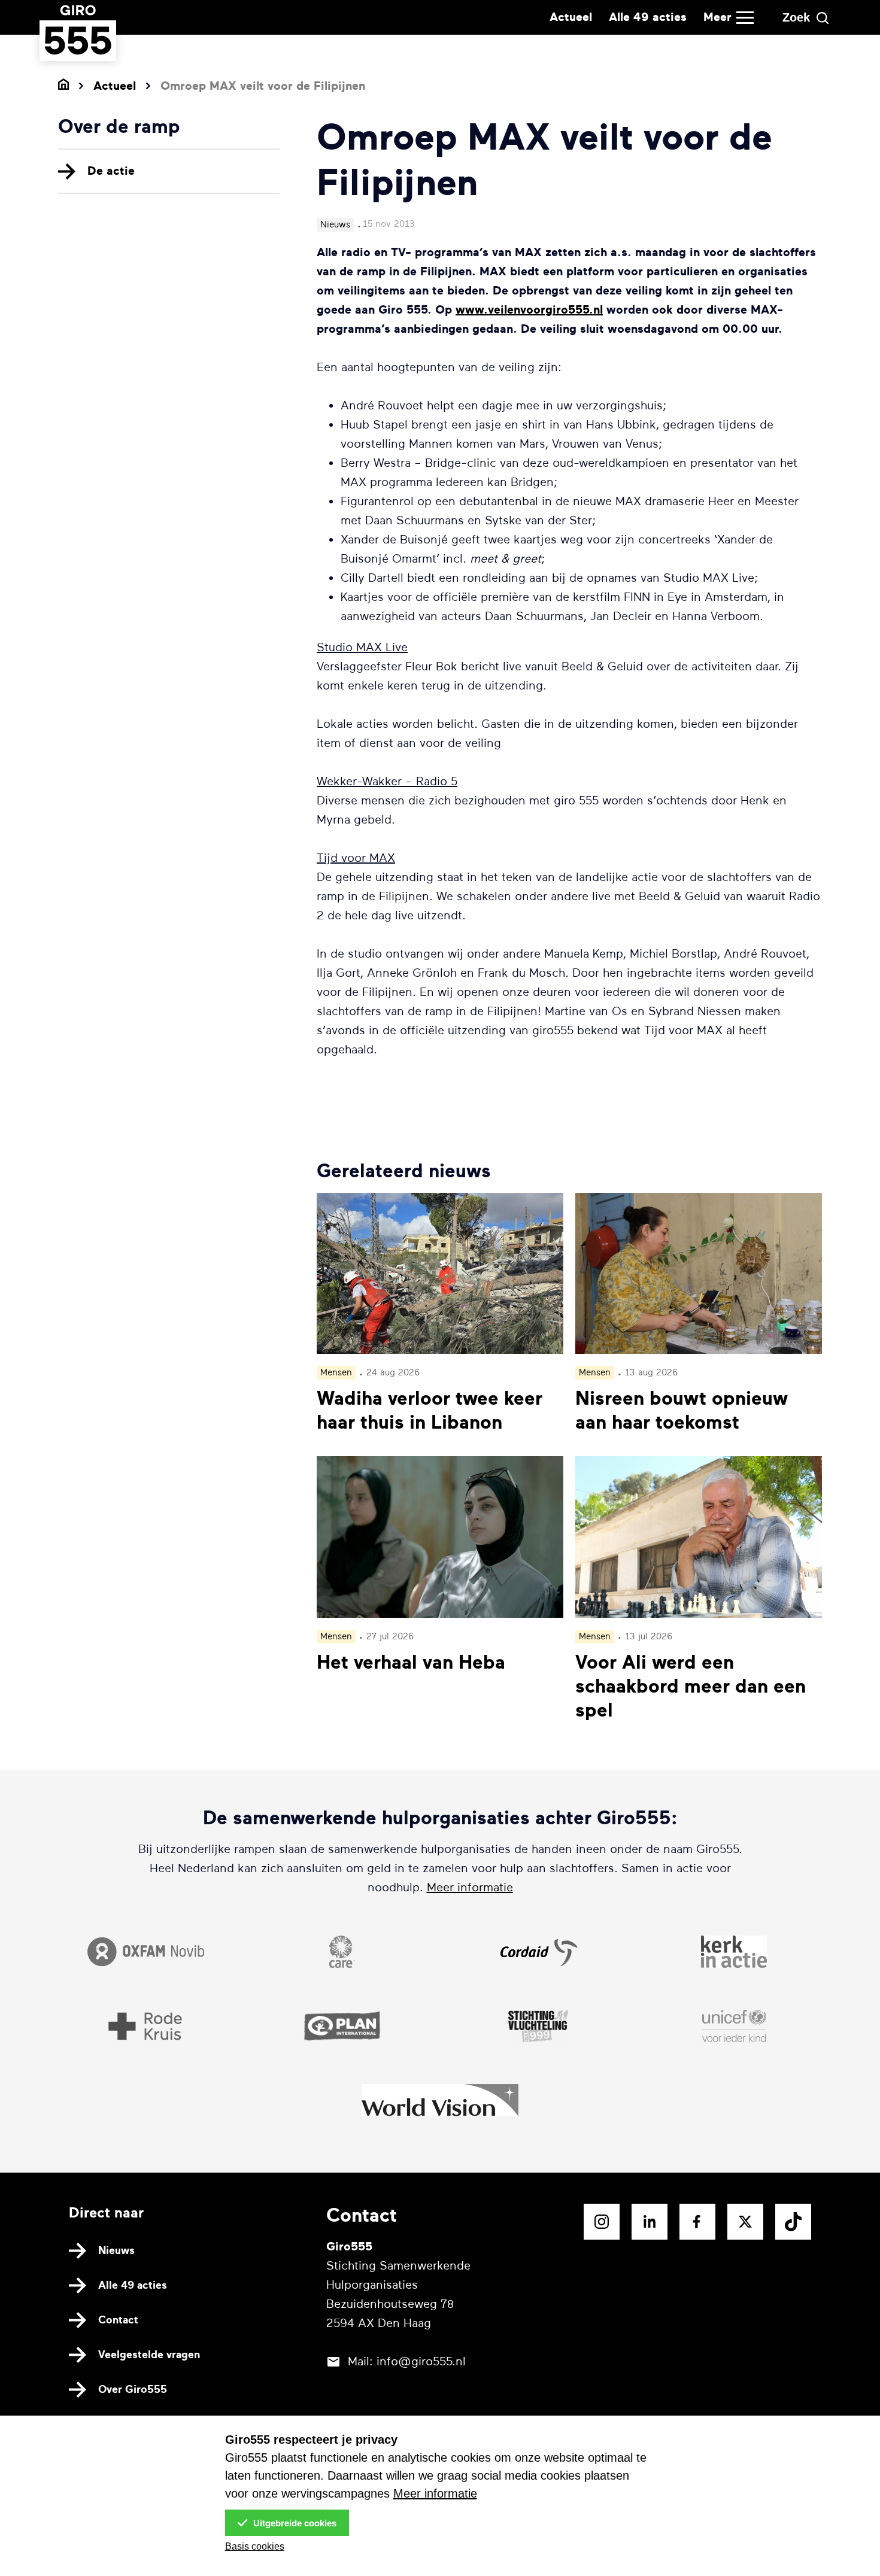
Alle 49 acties (648, 17)
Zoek (796, 17)
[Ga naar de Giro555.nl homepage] (78, 49)
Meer (717, 17)
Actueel (571, 17)
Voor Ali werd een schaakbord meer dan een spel (691, 1687)
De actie (111, 171)
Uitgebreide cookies (294, 2523)
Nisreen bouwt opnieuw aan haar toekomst (682, 1411)
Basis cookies (255, 2546)
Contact (118, 2320)
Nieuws (116, 2250)
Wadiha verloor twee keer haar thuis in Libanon (430, 1411)
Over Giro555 (133, 2389)
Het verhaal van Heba (411, 1663)
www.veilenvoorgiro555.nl (529, 310)
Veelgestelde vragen (149, 2355)
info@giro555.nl (421, 2361)
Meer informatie (470, 1887)
